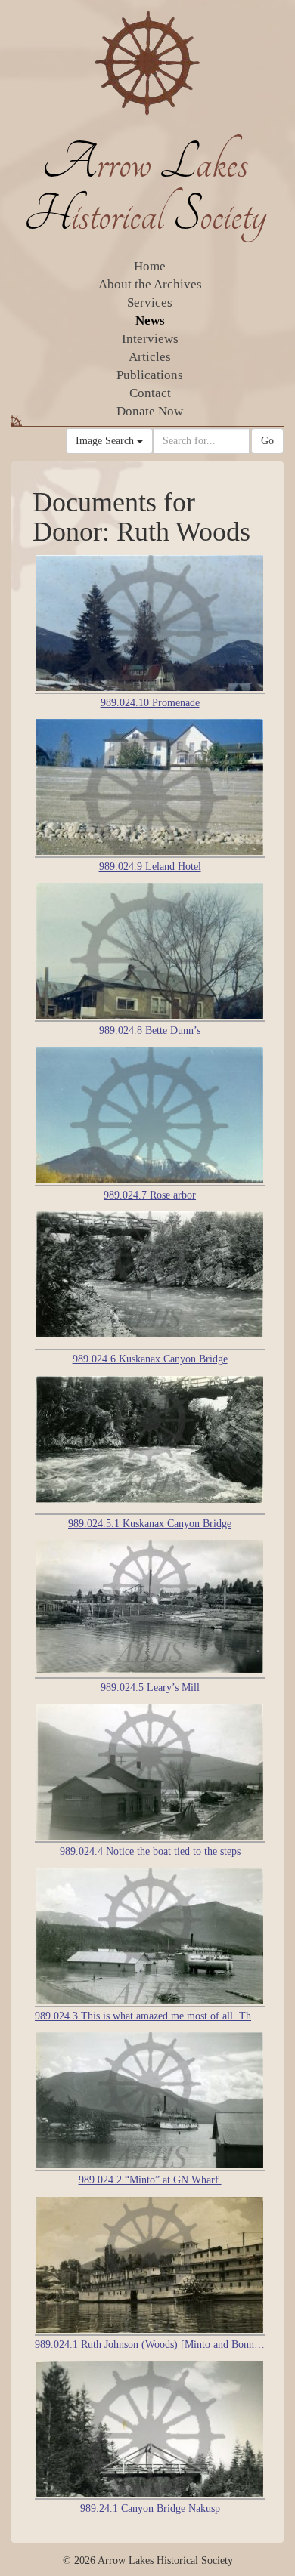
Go (267, 441)
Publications (150, 375)
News (150, 321)
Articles (150, 357)
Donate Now (150, 411)
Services (150, 302)
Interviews (150, 339)
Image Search (106, 441)
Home (150, 266)
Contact (150, 393)
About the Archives (150, 284)
